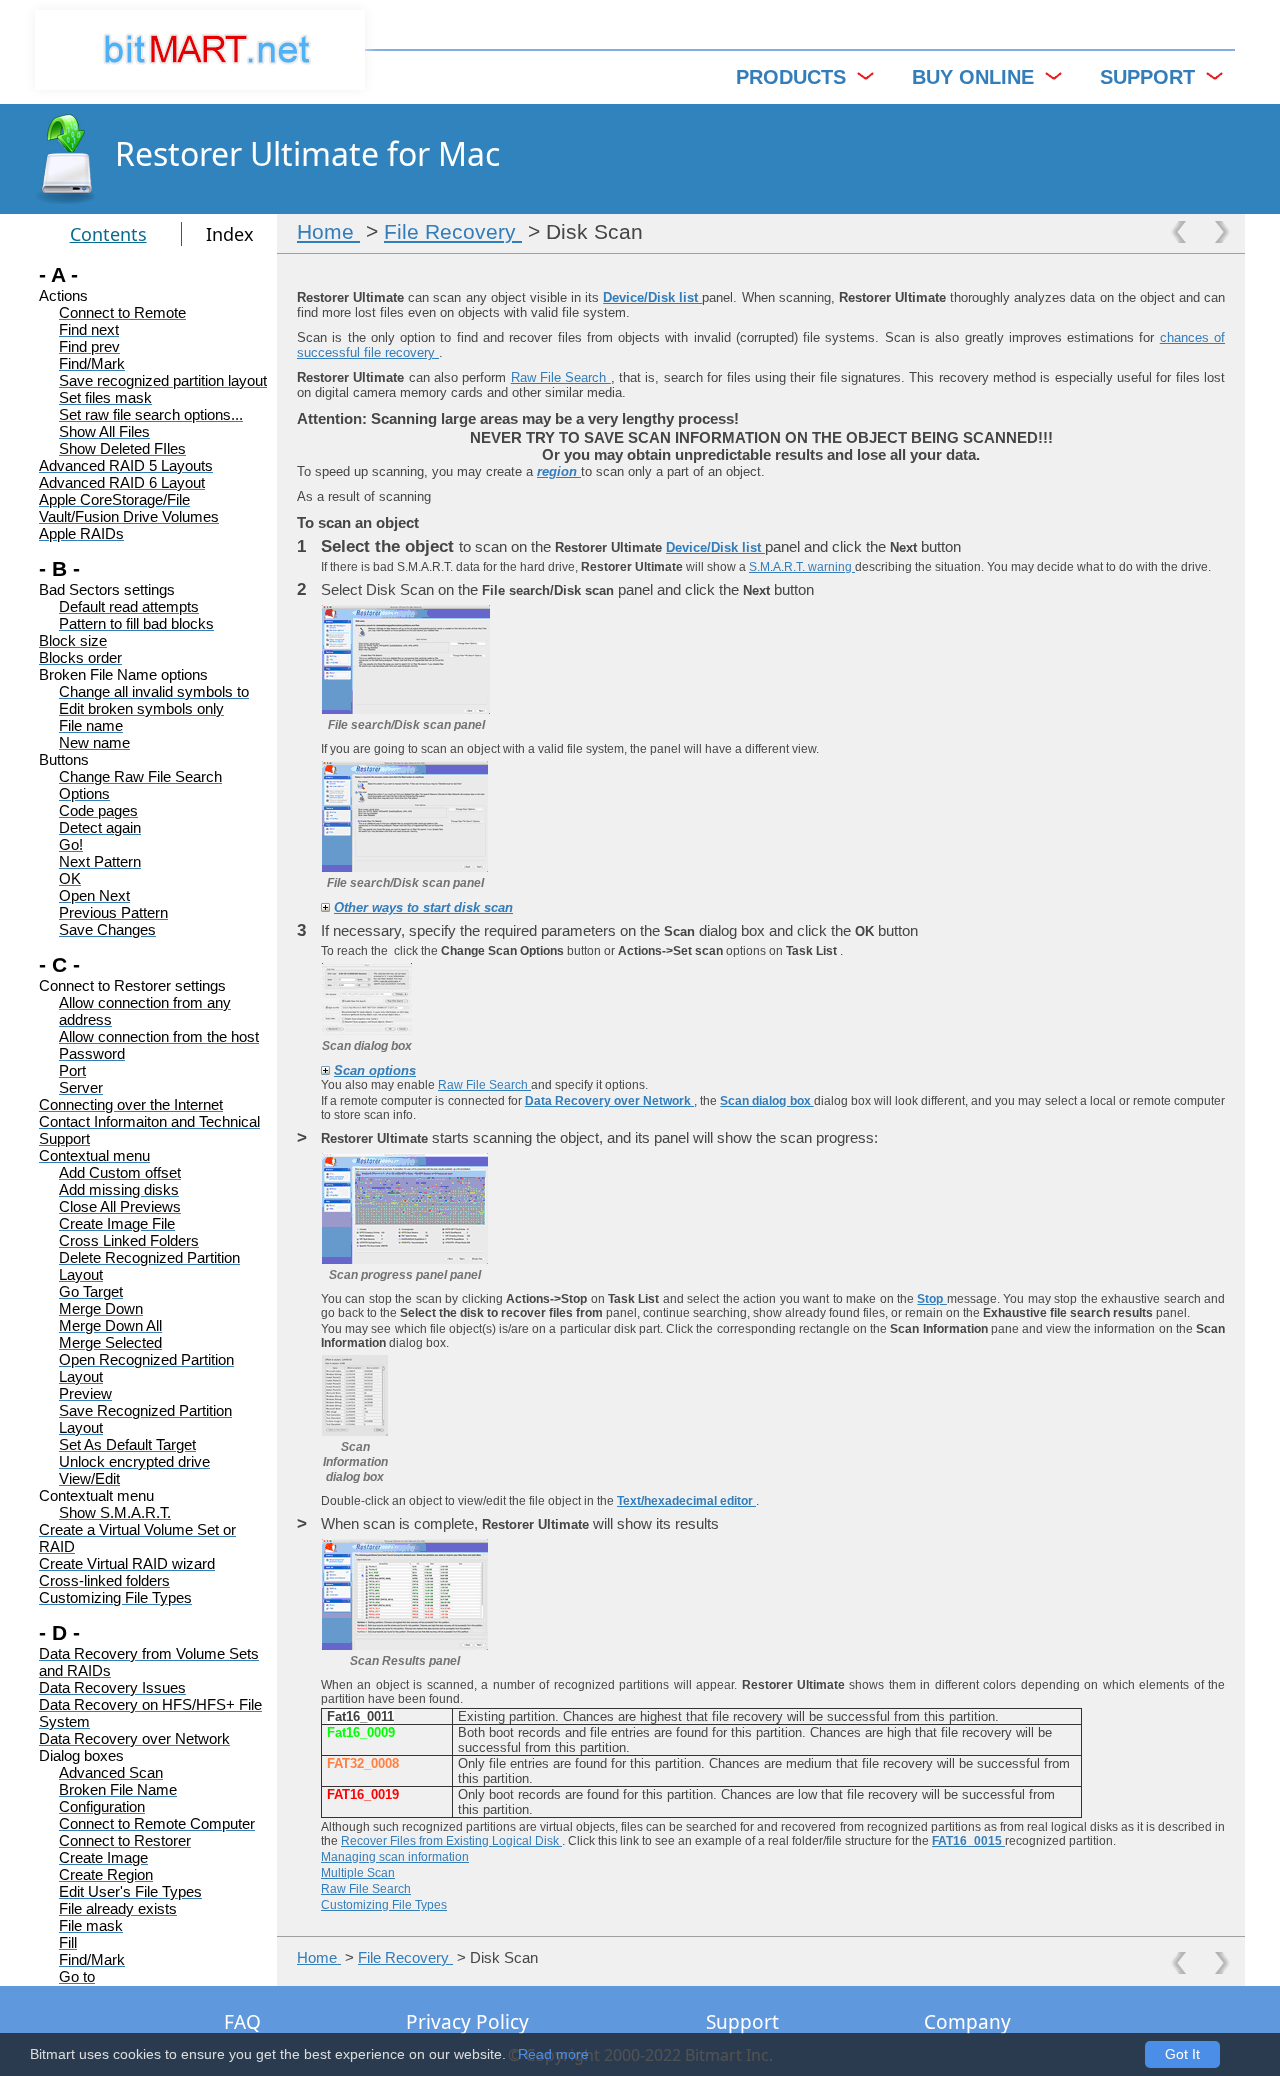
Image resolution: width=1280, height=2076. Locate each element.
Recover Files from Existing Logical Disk (451, 1841)
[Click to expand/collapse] (325, 907)
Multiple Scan (358, 1873)
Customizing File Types (384, 1905)
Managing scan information (395, 1857)
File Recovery (453, 231)
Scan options (375, 1070)
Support (742, 2022)
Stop (931, 1299)
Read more (553, 2054)
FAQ (242, 2022)
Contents (108, 234)
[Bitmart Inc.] (200, 50)
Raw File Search (561, 377)
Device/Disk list (652, 297)
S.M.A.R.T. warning (802, 567)
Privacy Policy (467, 2022)
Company (967, 2022)
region (559, 471)
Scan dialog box (766, 1101)
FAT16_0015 (968, 1841)
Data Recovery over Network (609, 1101)
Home (328, 231)
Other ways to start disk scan (423, 907)
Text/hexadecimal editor (686, 1501)
